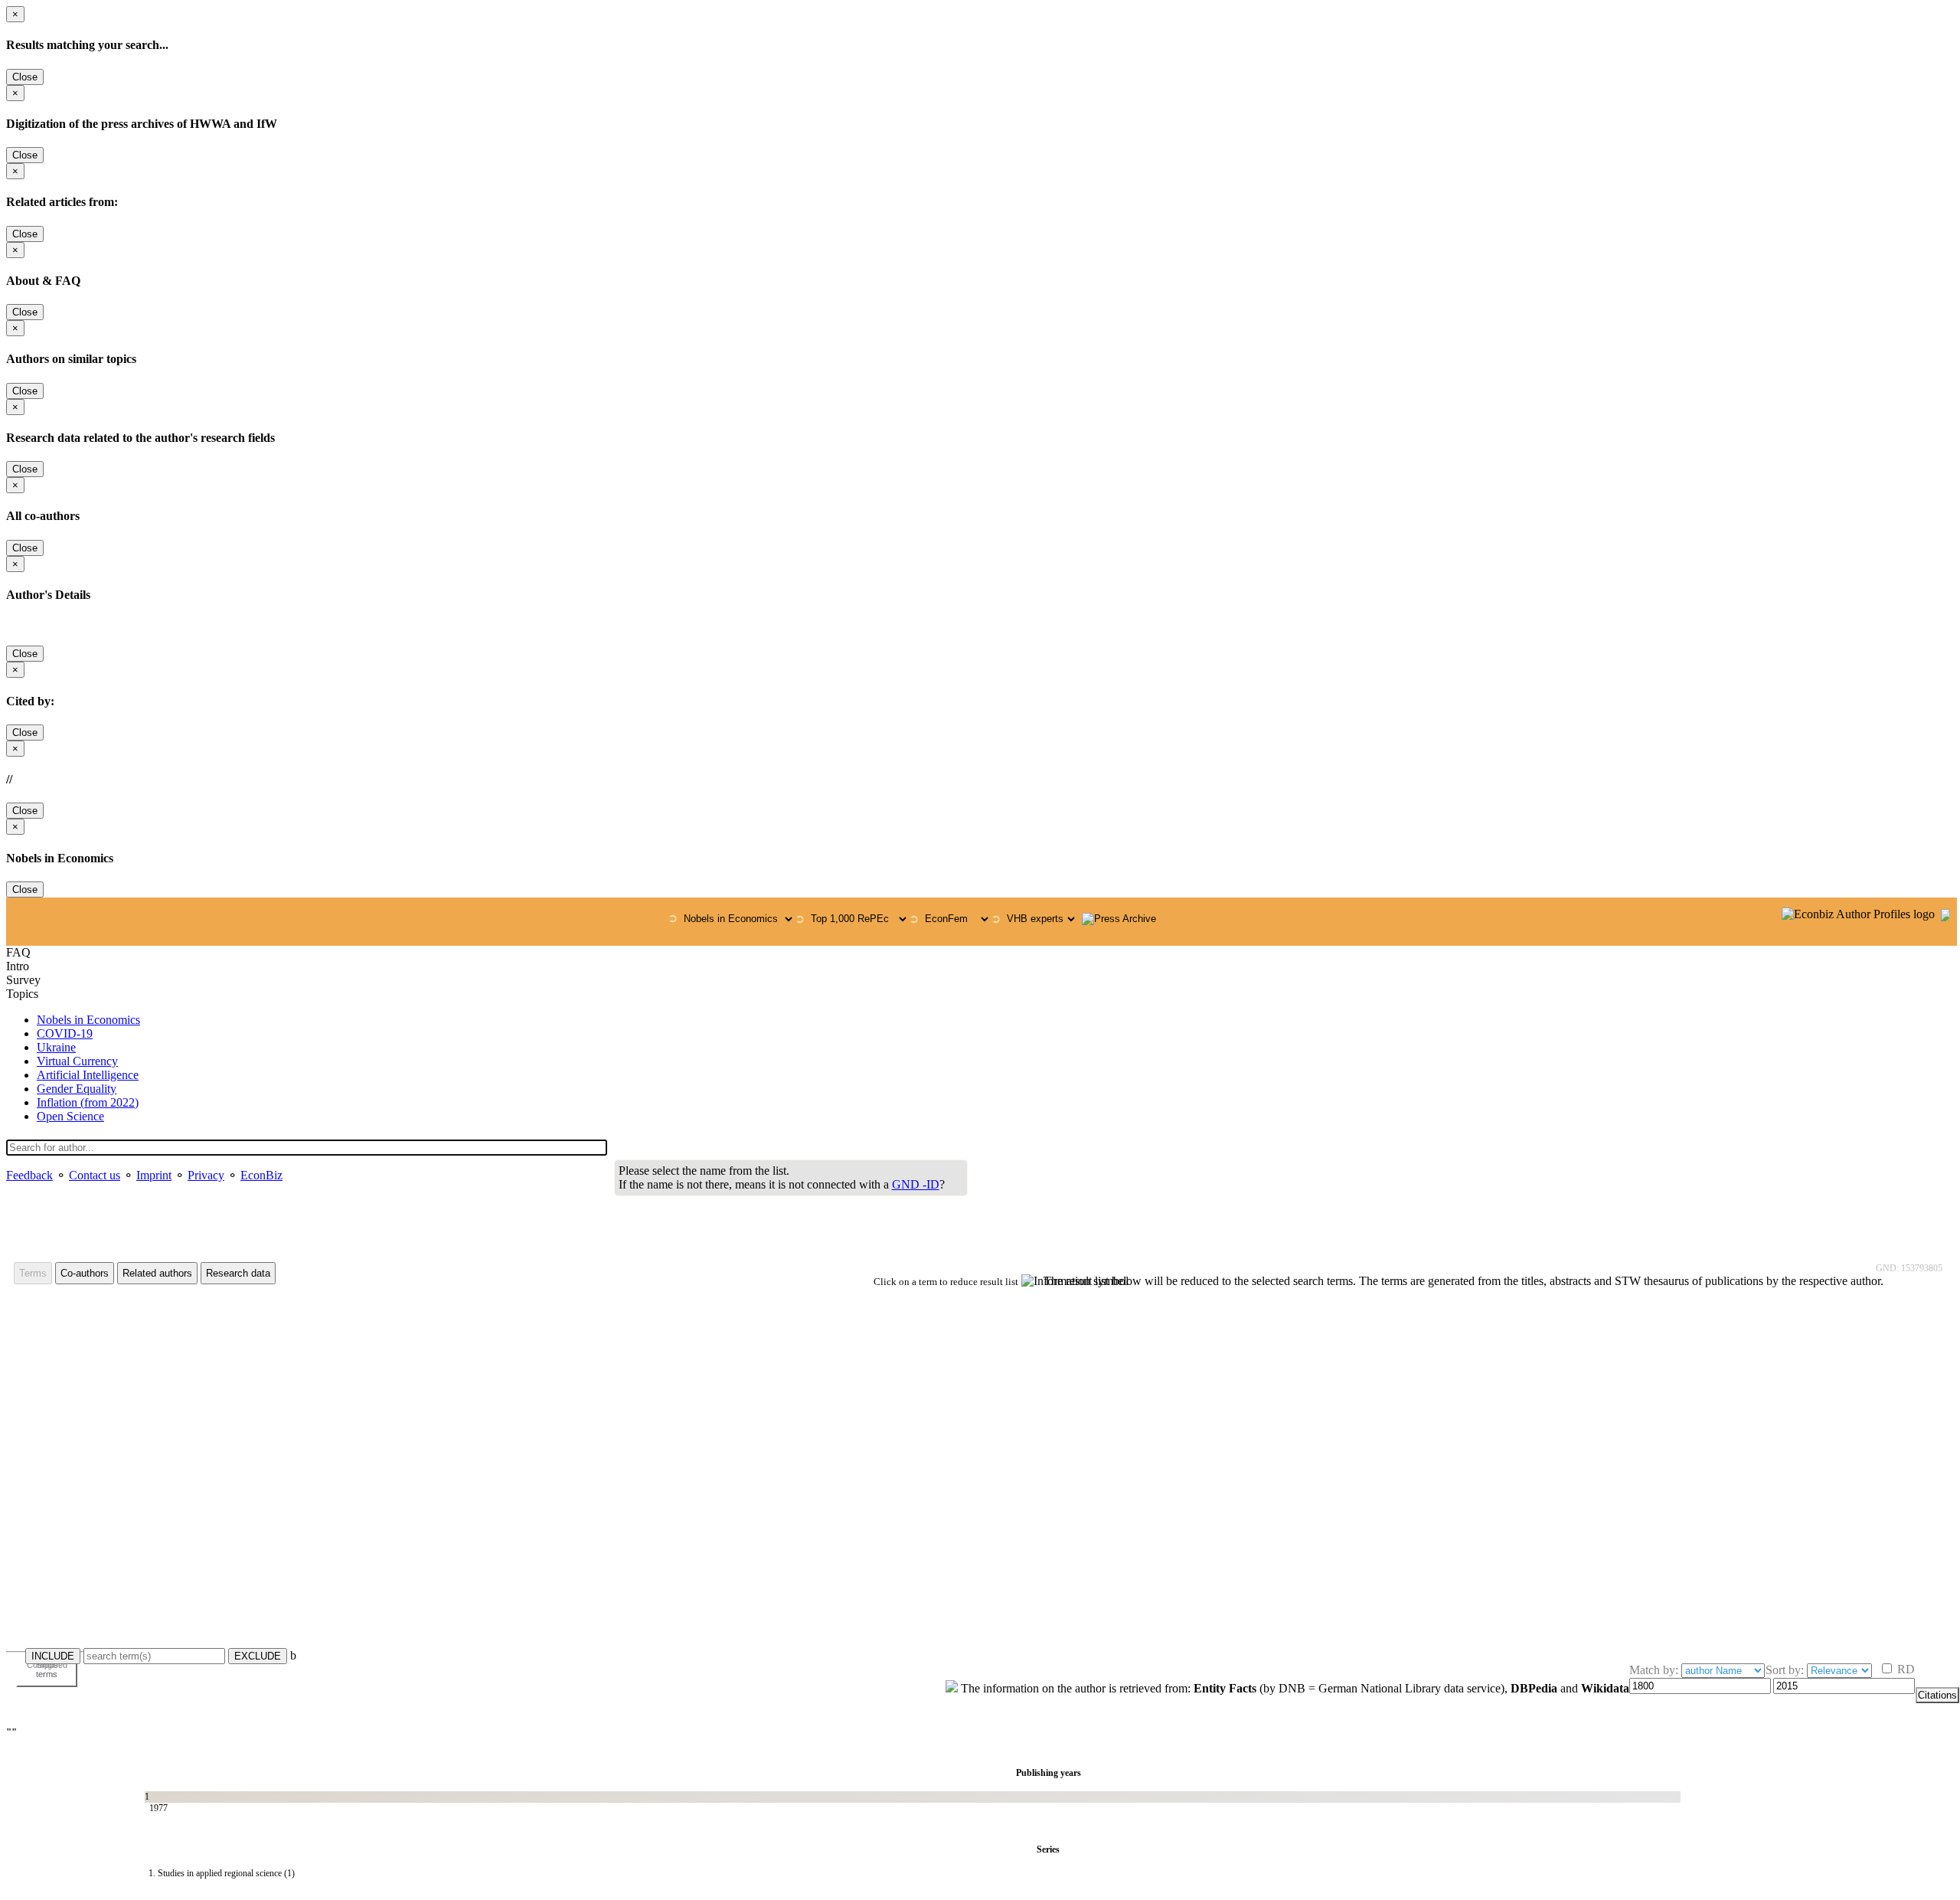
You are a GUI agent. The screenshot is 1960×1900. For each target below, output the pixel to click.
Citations (1937, 1695)
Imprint (154, 1175)
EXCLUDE (258, 1656)
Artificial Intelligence (88, 1075)
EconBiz (261, 1175)
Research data (238, 1273)
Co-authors (85, 1273)
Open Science (70, 1116)
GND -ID (916, 1184)
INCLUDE (53, 1656)
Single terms (47, 1669)
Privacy (206, 1175)
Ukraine (56, 1047)
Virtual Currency (77, 1061)
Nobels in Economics (88, 1020)
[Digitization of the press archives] (1119, 919)
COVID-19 (65, 1033)
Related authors (157, 1273)
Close (25, 77)
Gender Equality (77, 1089)
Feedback (29, 1175)
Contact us (95, 1175)
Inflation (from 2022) (88, 1102)
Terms (33, 1273)
